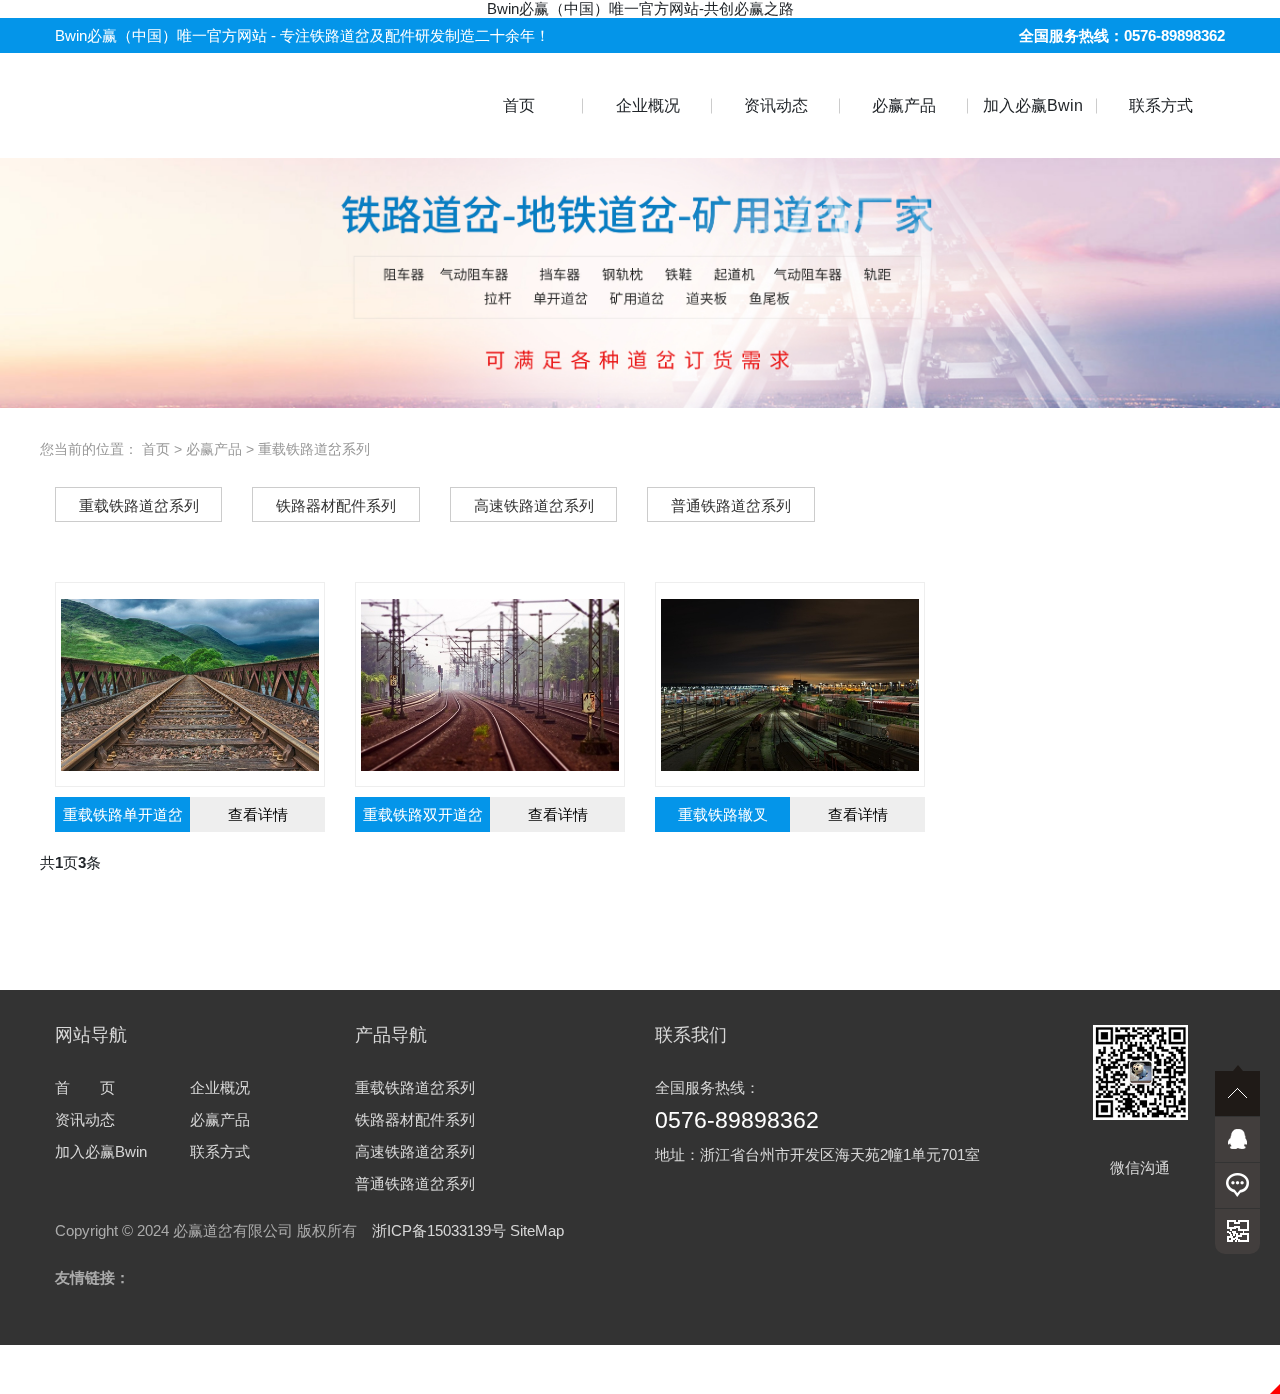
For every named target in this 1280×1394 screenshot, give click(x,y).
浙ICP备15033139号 (439, 1230)
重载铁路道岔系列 (314, 449)
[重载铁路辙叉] (790, 685)
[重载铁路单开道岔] (190, 685)
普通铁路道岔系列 (415, 1183)
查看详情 (258, 814)
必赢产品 (904, 105)
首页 (519, 105)
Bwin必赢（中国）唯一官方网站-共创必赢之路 (640, 8)
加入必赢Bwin (1033, 105)
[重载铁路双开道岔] (490, 685)
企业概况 (648, 105)
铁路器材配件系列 (415, 1119)
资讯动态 (776, 105)
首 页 (85, 1087)
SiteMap (537, 1230)
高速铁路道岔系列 (415, 1151)
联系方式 (1161, 105)
